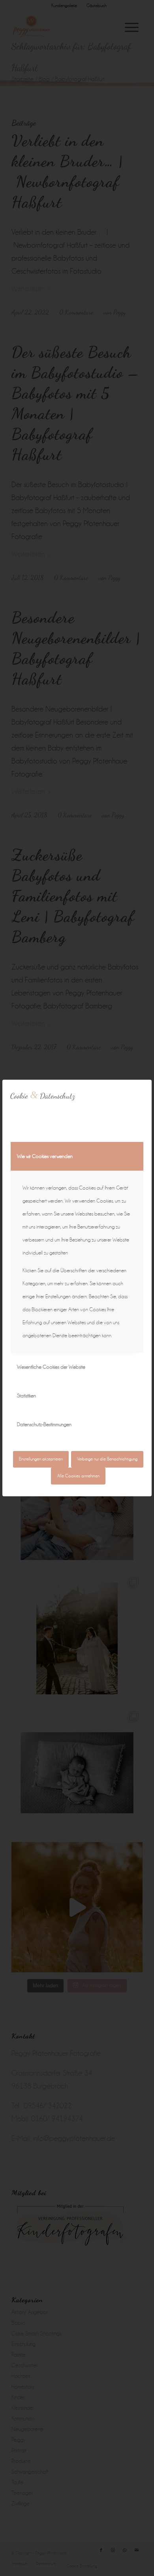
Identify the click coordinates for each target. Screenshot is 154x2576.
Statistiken (26, 1396)
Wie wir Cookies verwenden (45, 1156)
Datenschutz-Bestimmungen (44, 1424)
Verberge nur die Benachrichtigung (107, 1459)
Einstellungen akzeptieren (41, 1459)
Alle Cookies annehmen (78, 1476)
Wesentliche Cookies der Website (51, 1367)
